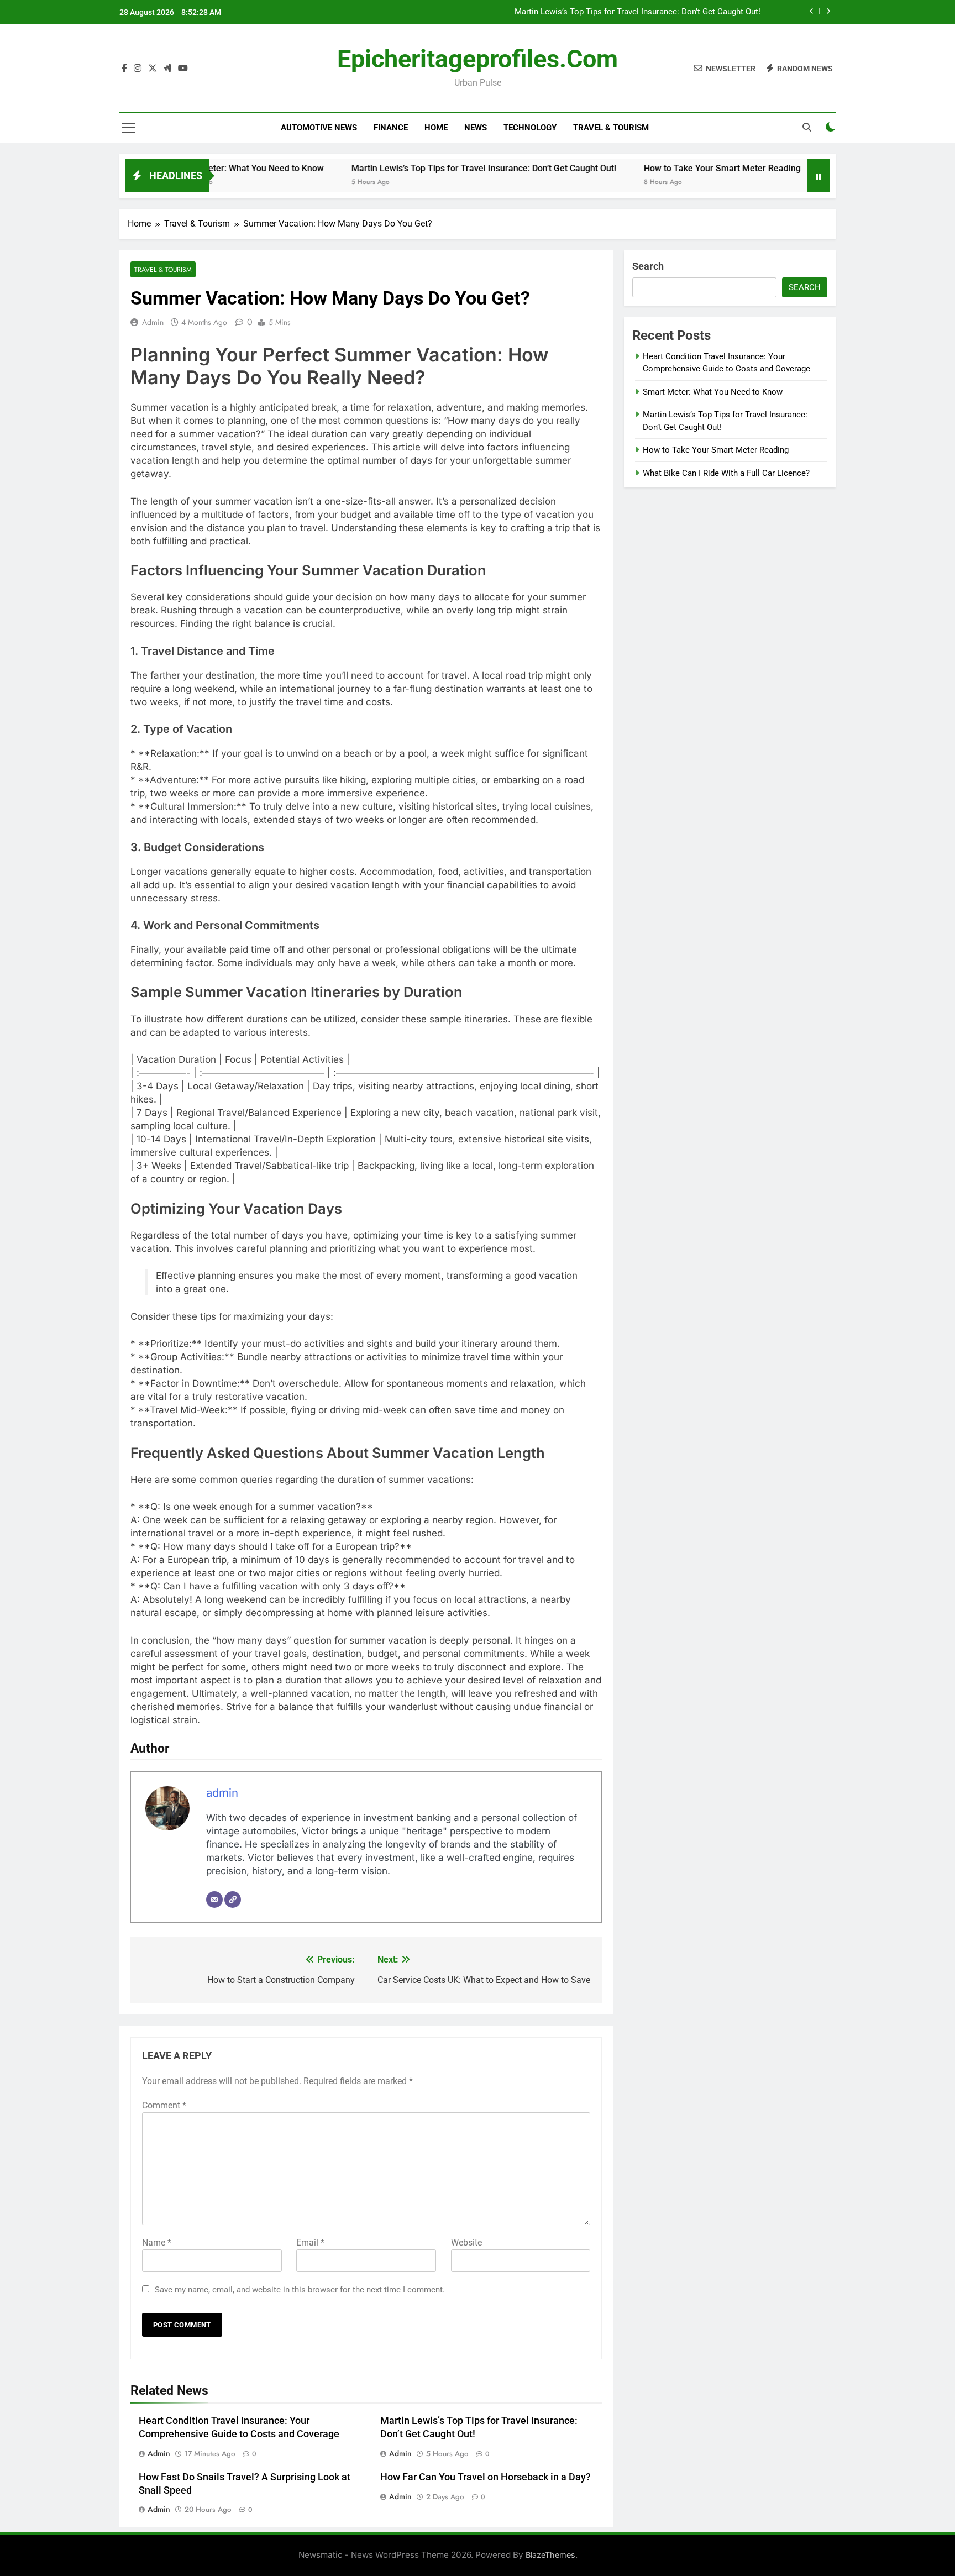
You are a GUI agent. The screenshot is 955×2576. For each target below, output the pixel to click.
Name (157, 2242)
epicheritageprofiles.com (478, 59)
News (476, 128)
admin (153, 322)
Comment (164, 2105)
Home (436, 128)
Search (648, 266)
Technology (530, 128)
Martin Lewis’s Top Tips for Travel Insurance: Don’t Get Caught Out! (637, 12)
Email (310, 2242)
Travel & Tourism (611, 128)
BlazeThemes (550, 2555)
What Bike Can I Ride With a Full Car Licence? (726, 473)
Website (466, 2242)
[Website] (233, 1900)
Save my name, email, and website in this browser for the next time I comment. (300, 2290)
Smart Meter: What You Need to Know (713, 392)
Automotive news (319, 128)
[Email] (214, 1900)
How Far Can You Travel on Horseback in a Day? (486, 2477)
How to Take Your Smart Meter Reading (667, 168)
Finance (391, 128)
